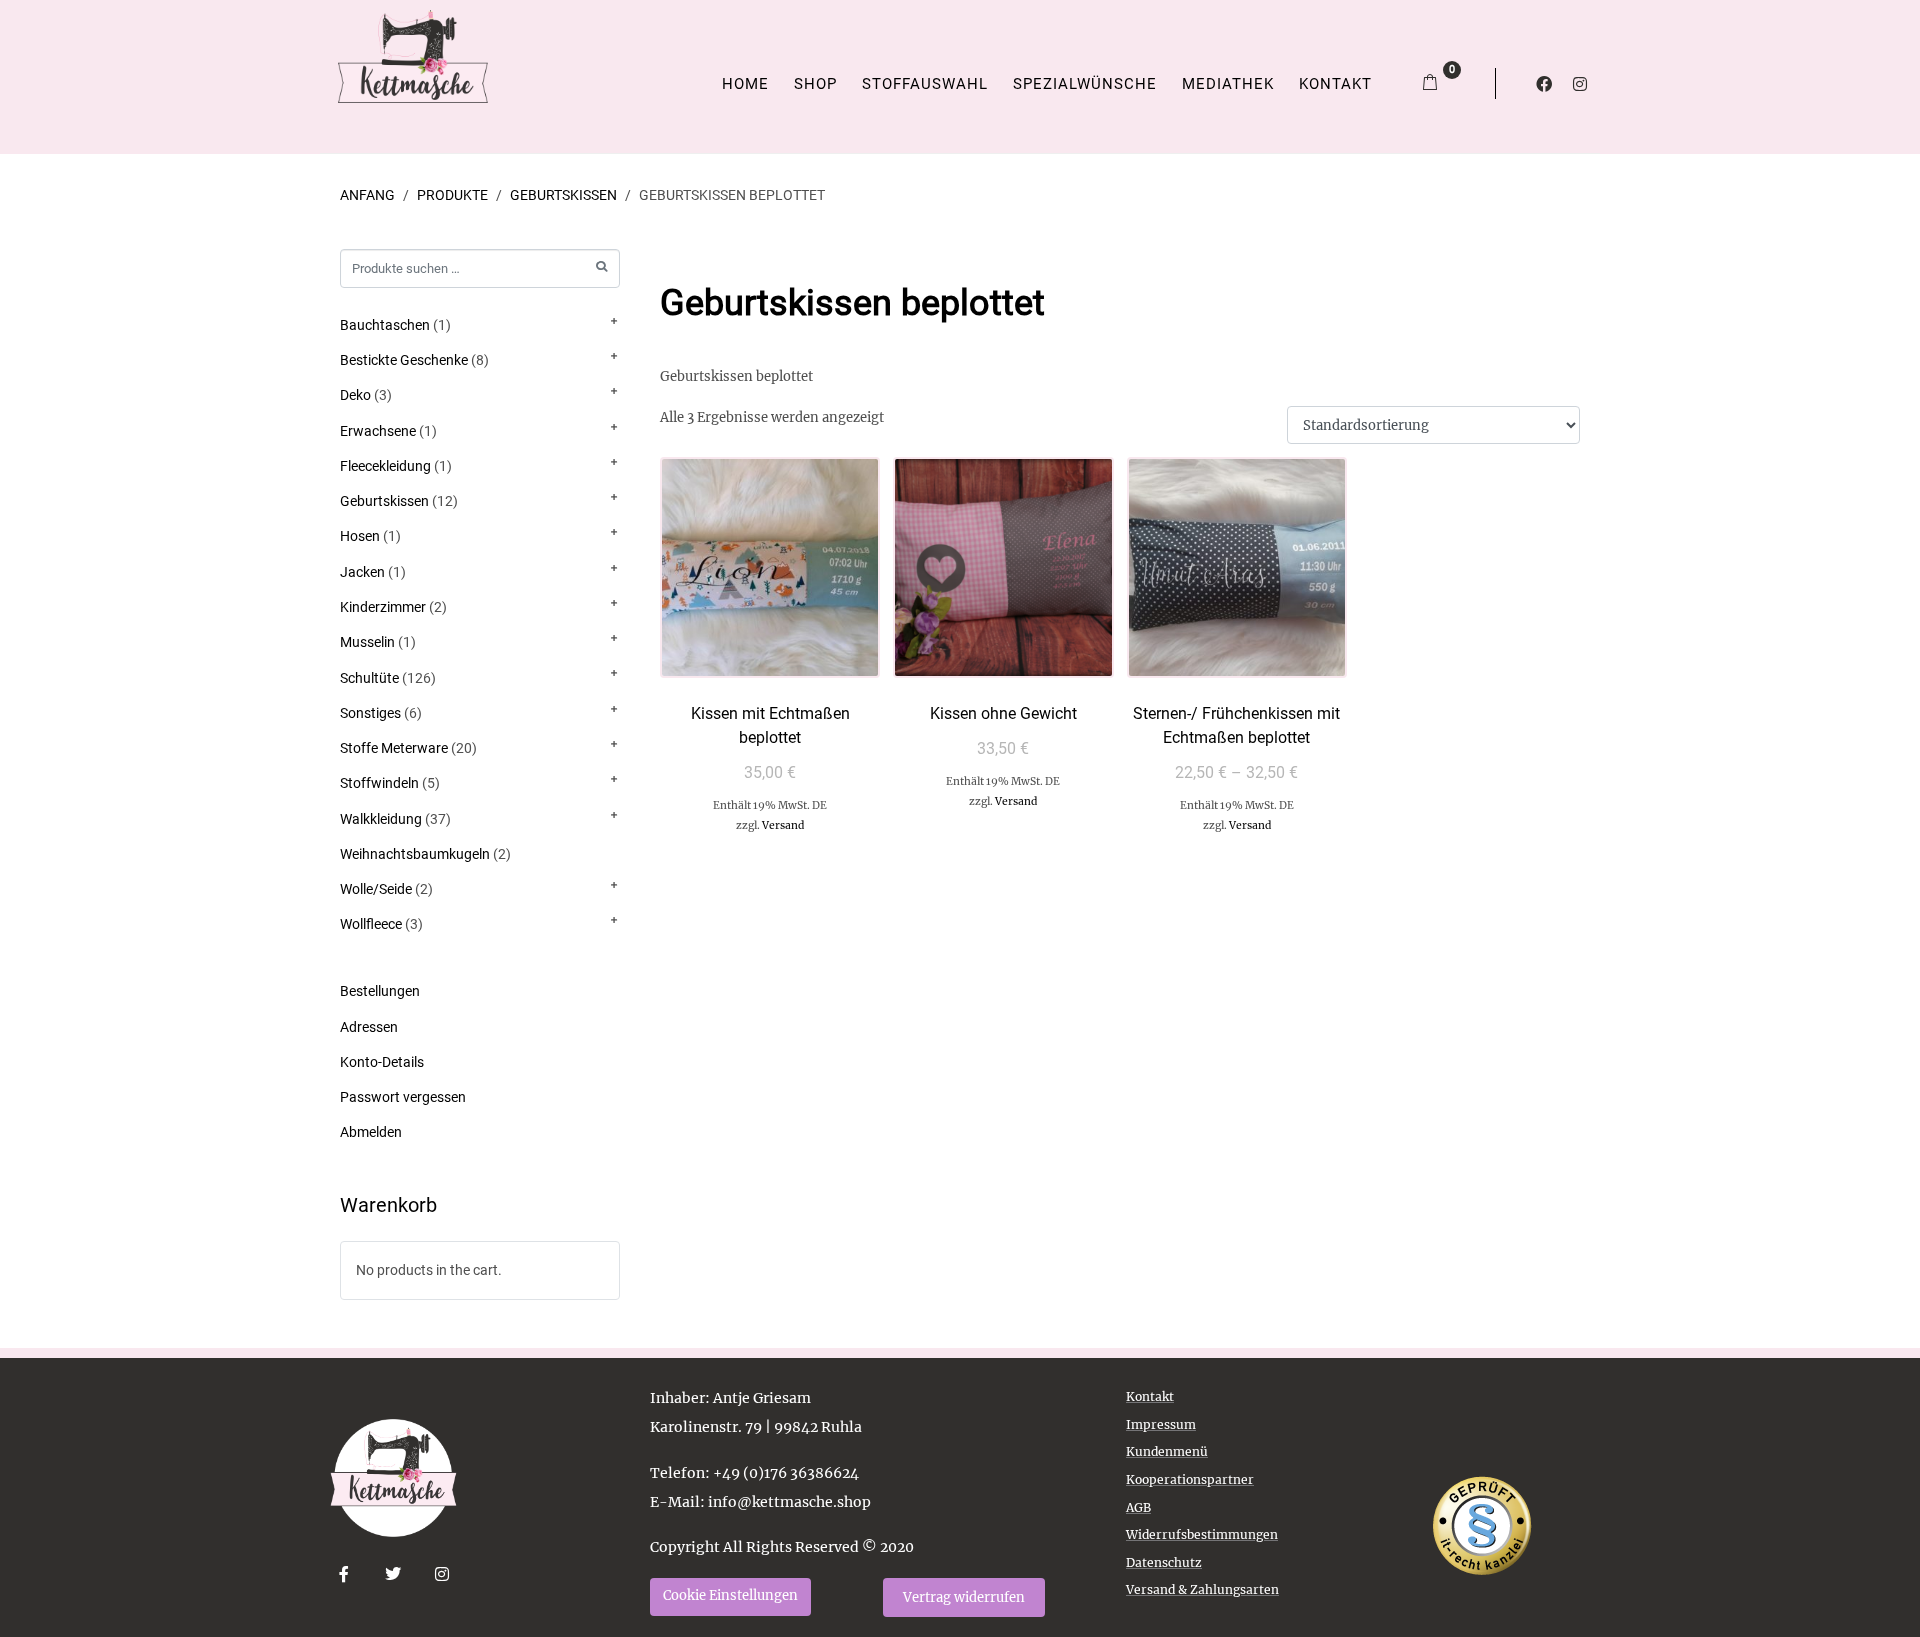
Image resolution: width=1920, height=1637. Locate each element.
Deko (355, 395)
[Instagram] (1580, 84)
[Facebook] (1544, 84)
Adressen (369, 1027)
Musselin (367, 642)
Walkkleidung (381, 819)
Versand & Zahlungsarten (1202, 1589)
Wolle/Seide (376, 889)
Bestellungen (380, 991)
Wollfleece (371, 924)
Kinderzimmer (383, 607)
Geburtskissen (384, 501)
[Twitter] (393, 1574)
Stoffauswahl (925, 84)
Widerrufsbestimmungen (1202, 1534)
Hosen (360, 536)
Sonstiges (370, 713)
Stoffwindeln (379, 783)
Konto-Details (382, 1062)
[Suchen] (601, 266)
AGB (1138, 1507)
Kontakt (1335, 84)
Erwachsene (378, 431)
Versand (783, 825)
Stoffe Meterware (394, 748)
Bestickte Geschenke (404, 360)
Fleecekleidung (385, 466)
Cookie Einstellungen (730, 1595)
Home (745, 84)
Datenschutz (1164, 1562)
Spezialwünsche (1085, 84)
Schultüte (369, 678)
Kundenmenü (1167, 1451)
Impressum (1161, 1424)
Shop (815, 84)
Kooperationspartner (1190, 1479)
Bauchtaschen (385, 325)
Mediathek (1228, 84)
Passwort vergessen (403, 1097)
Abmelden (371, 1132)
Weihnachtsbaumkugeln (415, 854)
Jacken (362, 572)
